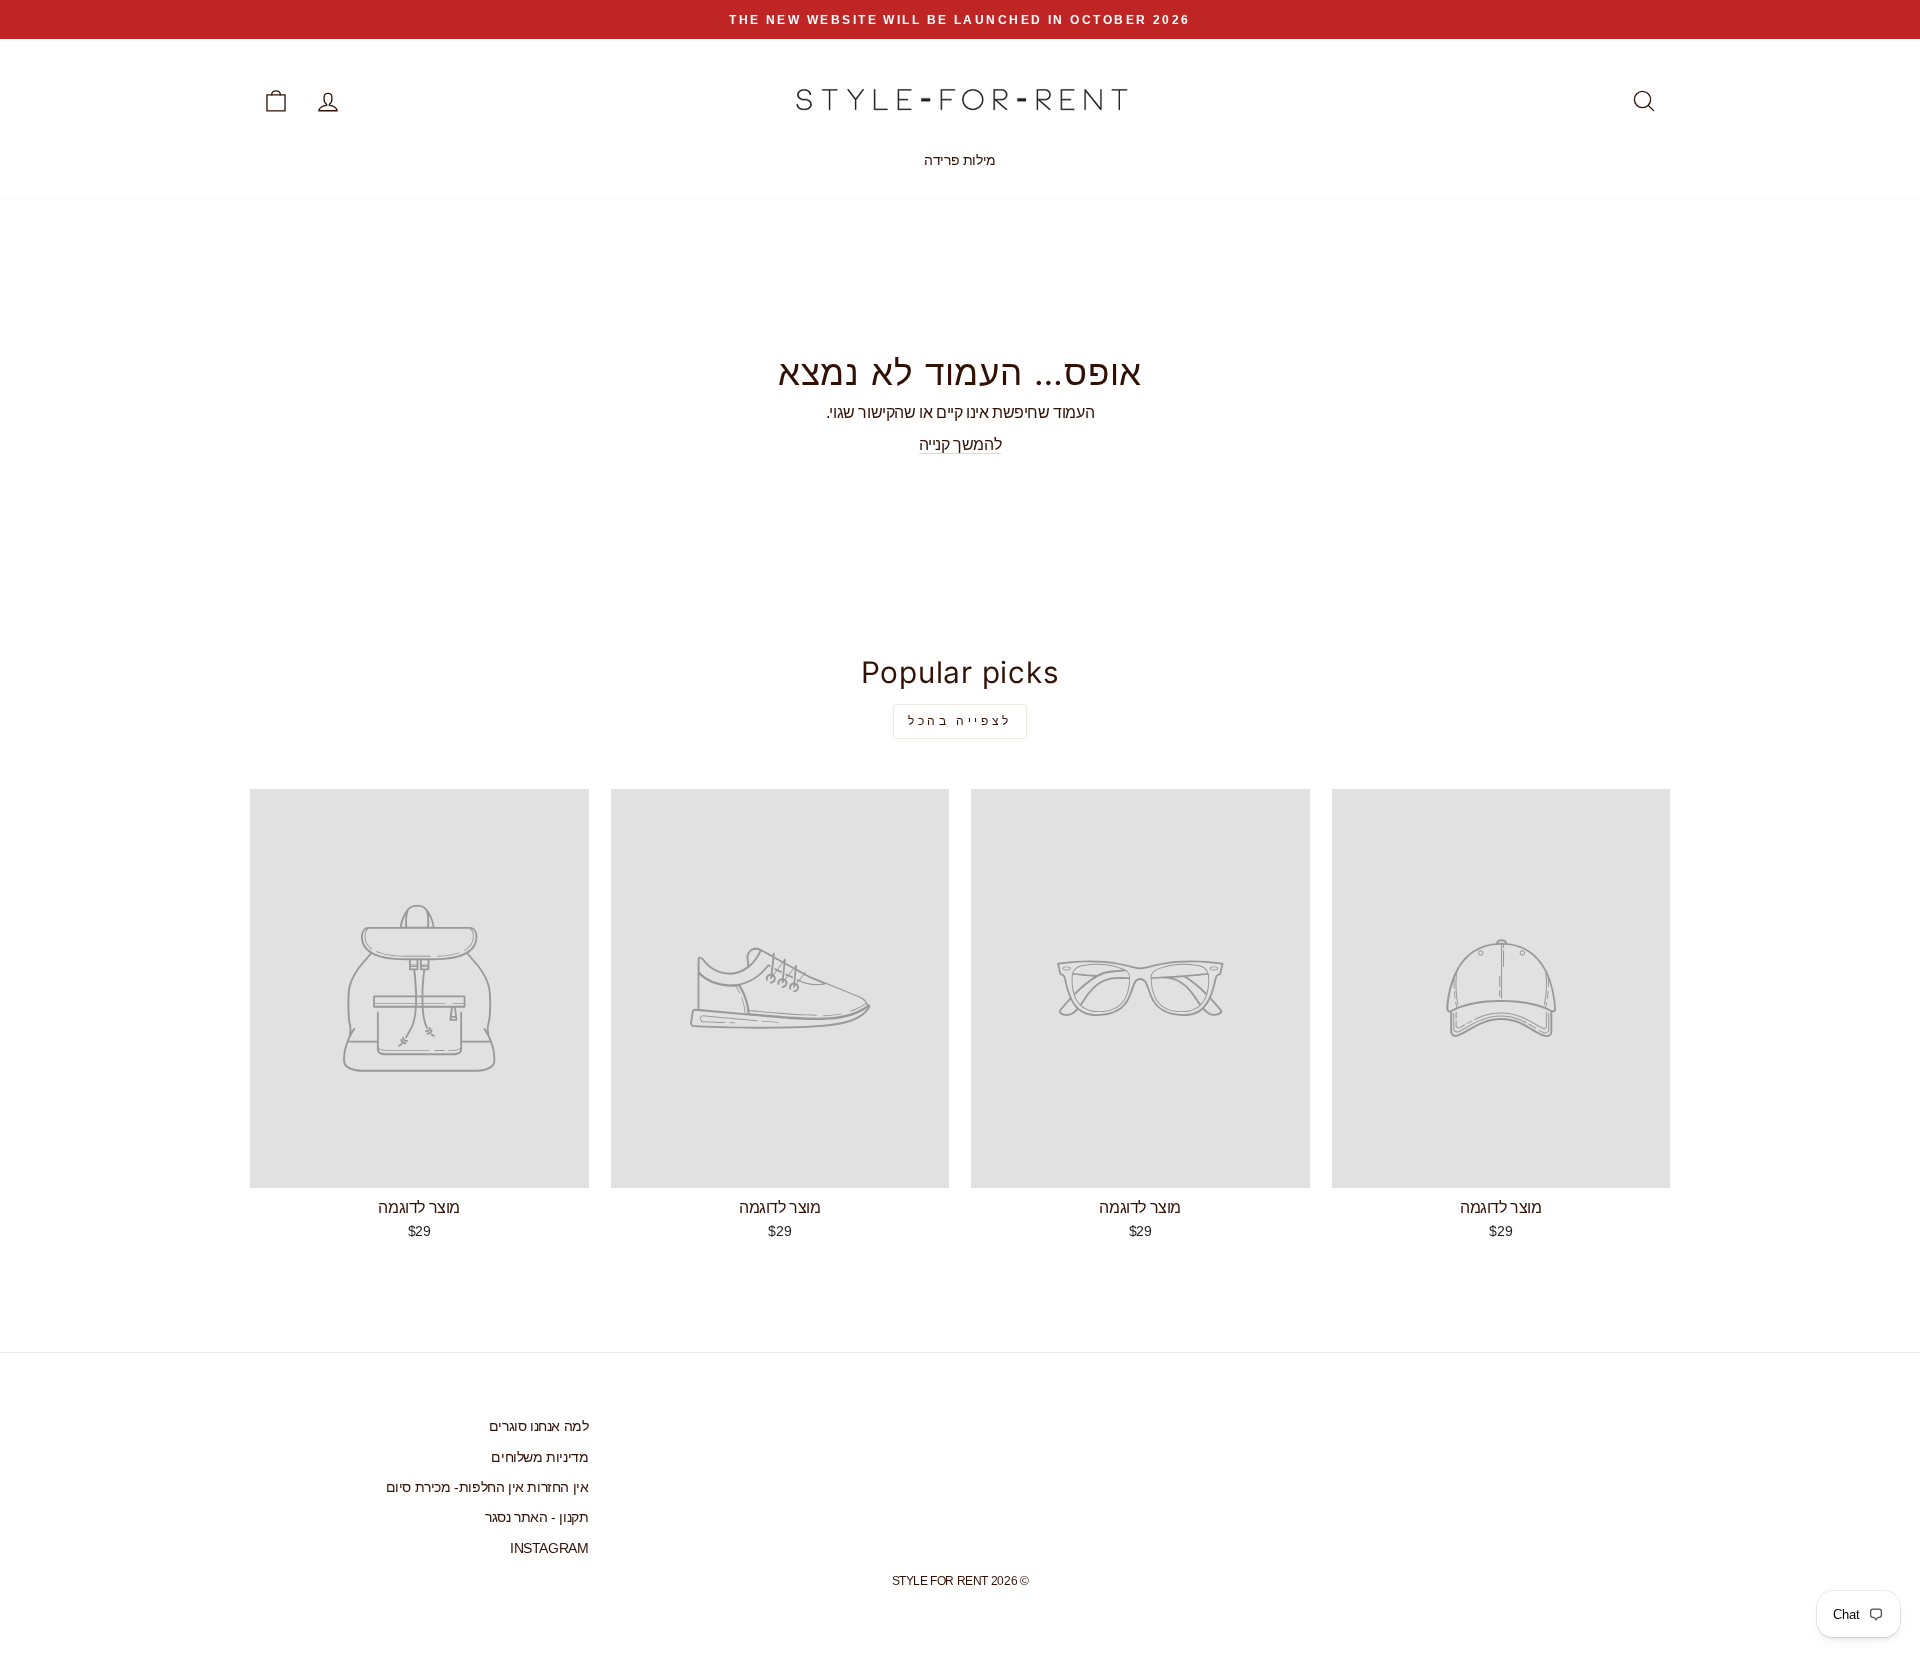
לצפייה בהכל (960, 721)
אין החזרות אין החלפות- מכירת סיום (487, 1487)
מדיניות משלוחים (539, 1457)
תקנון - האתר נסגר (536, 1517)
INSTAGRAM (549, 1548)
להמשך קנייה (960, 444)
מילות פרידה (960, 160)
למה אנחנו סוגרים (539, 1426)
